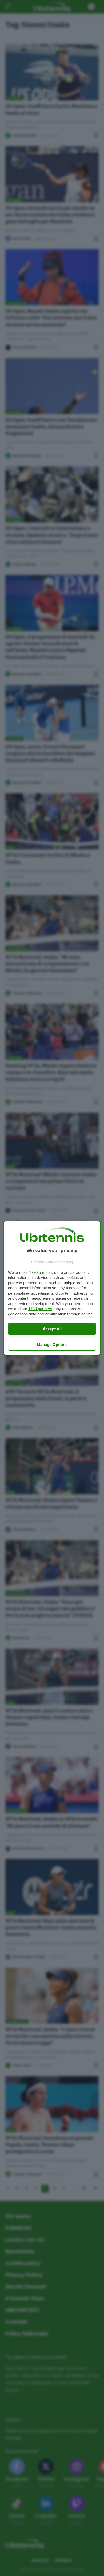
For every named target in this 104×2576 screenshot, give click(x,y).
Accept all (52, 1329)
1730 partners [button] (41, 1272)
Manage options (52, 1344)
